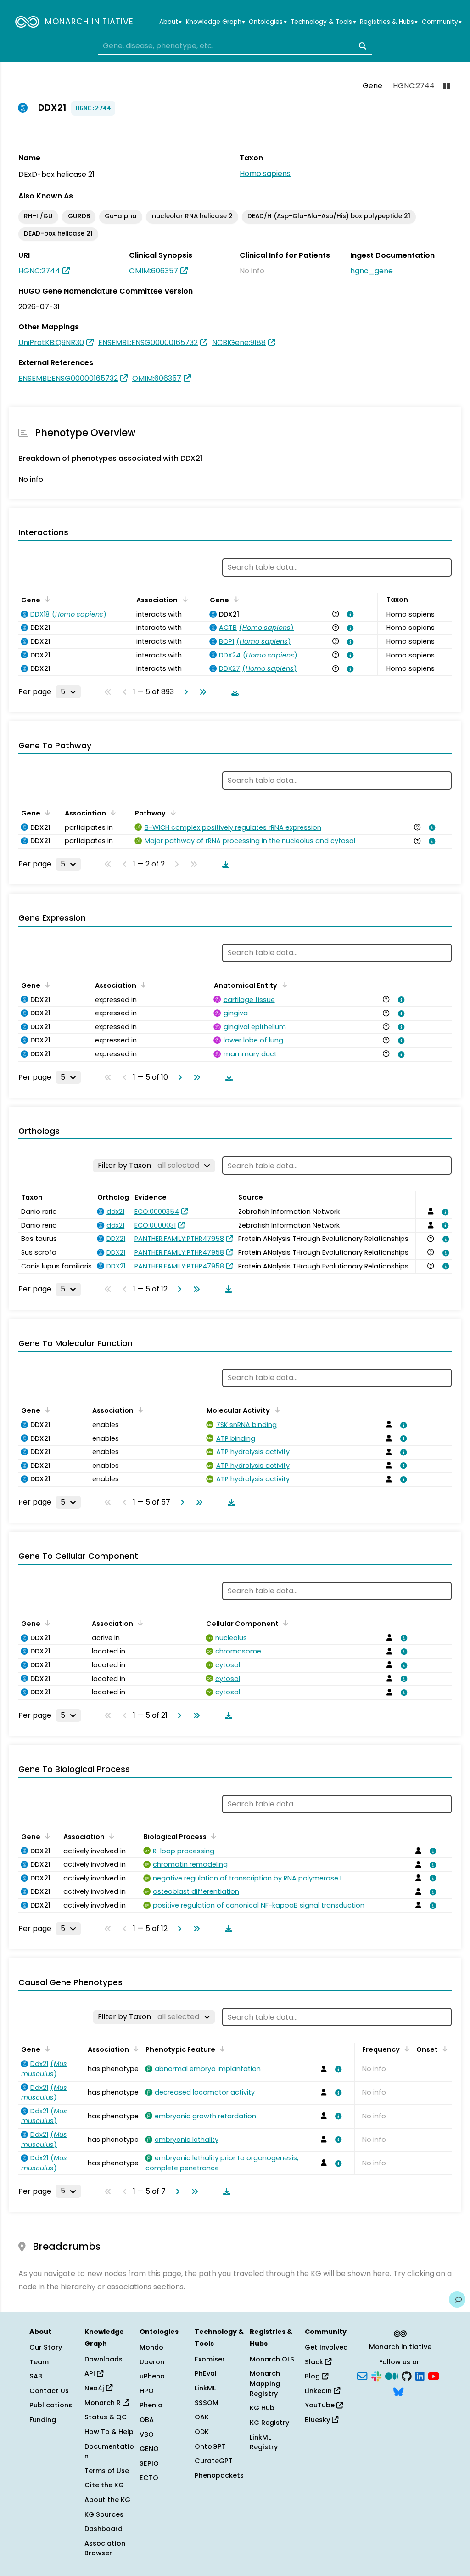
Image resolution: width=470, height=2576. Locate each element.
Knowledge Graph (215, 22)
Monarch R (104, 2403)
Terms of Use (107, 2471)
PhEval (206, 2373)
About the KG (107, 2500)
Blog (313, 2376)
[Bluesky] (398, 2391)
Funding (43, 2420)
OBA (147, 2420)
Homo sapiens (265, 173)
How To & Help (109, 2432)
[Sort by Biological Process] (212, 1836)
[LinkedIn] (420, 2376)
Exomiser (210, 2359)
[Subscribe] (362, 2376)
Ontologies (268, 22)
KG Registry (269, 2423)
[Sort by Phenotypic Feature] (221, 2049)
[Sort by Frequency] (405, 2049)
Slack (315, 2362)
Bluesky (318, 2420)
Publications (51, 2405)
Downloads (104, 2359)
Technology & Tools (323, 22)
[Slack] (376, 2376)
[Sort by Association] (183, 599)
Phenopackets (219, 2475)
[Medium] (392, 2376)
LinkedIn (319, 2391)
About (171, 22)
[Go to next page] (184, 692)
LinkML (205, 2388)
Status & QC (106, 2417)
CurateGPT (214, 2461)
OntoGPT (210, 2446)
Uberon (152, 2362)
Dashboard (104, 2529)
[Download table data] (233, 692)
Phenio (151, 2405)
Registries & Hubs (389, 22)
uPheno (152, 2376)
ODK (202, 2432)
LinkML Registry (264, 2442)
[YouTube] (434, 2376)
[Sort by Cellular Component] (284, 1623)
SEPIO (149, 2463)
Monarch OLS (272, 2359)
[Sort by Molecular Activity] (275, 1410)
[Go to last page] (201, 692)
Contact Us (49, 2391)
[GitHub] (407, 2376)
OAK (202, 2417)
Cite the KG (104, 2485)
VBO (147, 2434)
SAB (36, 2376)
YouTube (321, 2405)
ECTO (149, 2478)
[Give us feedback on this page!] (457, 2299)
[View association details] (349, 614)
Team (39, 2362)
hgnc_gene (372, 271)
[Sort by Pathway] (171, 812)
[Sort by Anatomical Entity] (283, 985)
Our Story (46, 2347)
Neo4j (95, 2388)
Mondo (151, 2347)
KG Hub (262, 2408)
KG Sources (104, 2514)
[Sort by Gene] (46, 599)
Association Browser (105, 2548)
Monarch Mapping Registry (265, 2383)
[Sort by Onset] (443, 2049)
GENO (149, 2449)
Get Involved (326, 2347)
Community (442, 22)
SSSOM (207, 2403)
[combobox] (235, 46)
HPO (147, 2391)
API (91, 2373)
